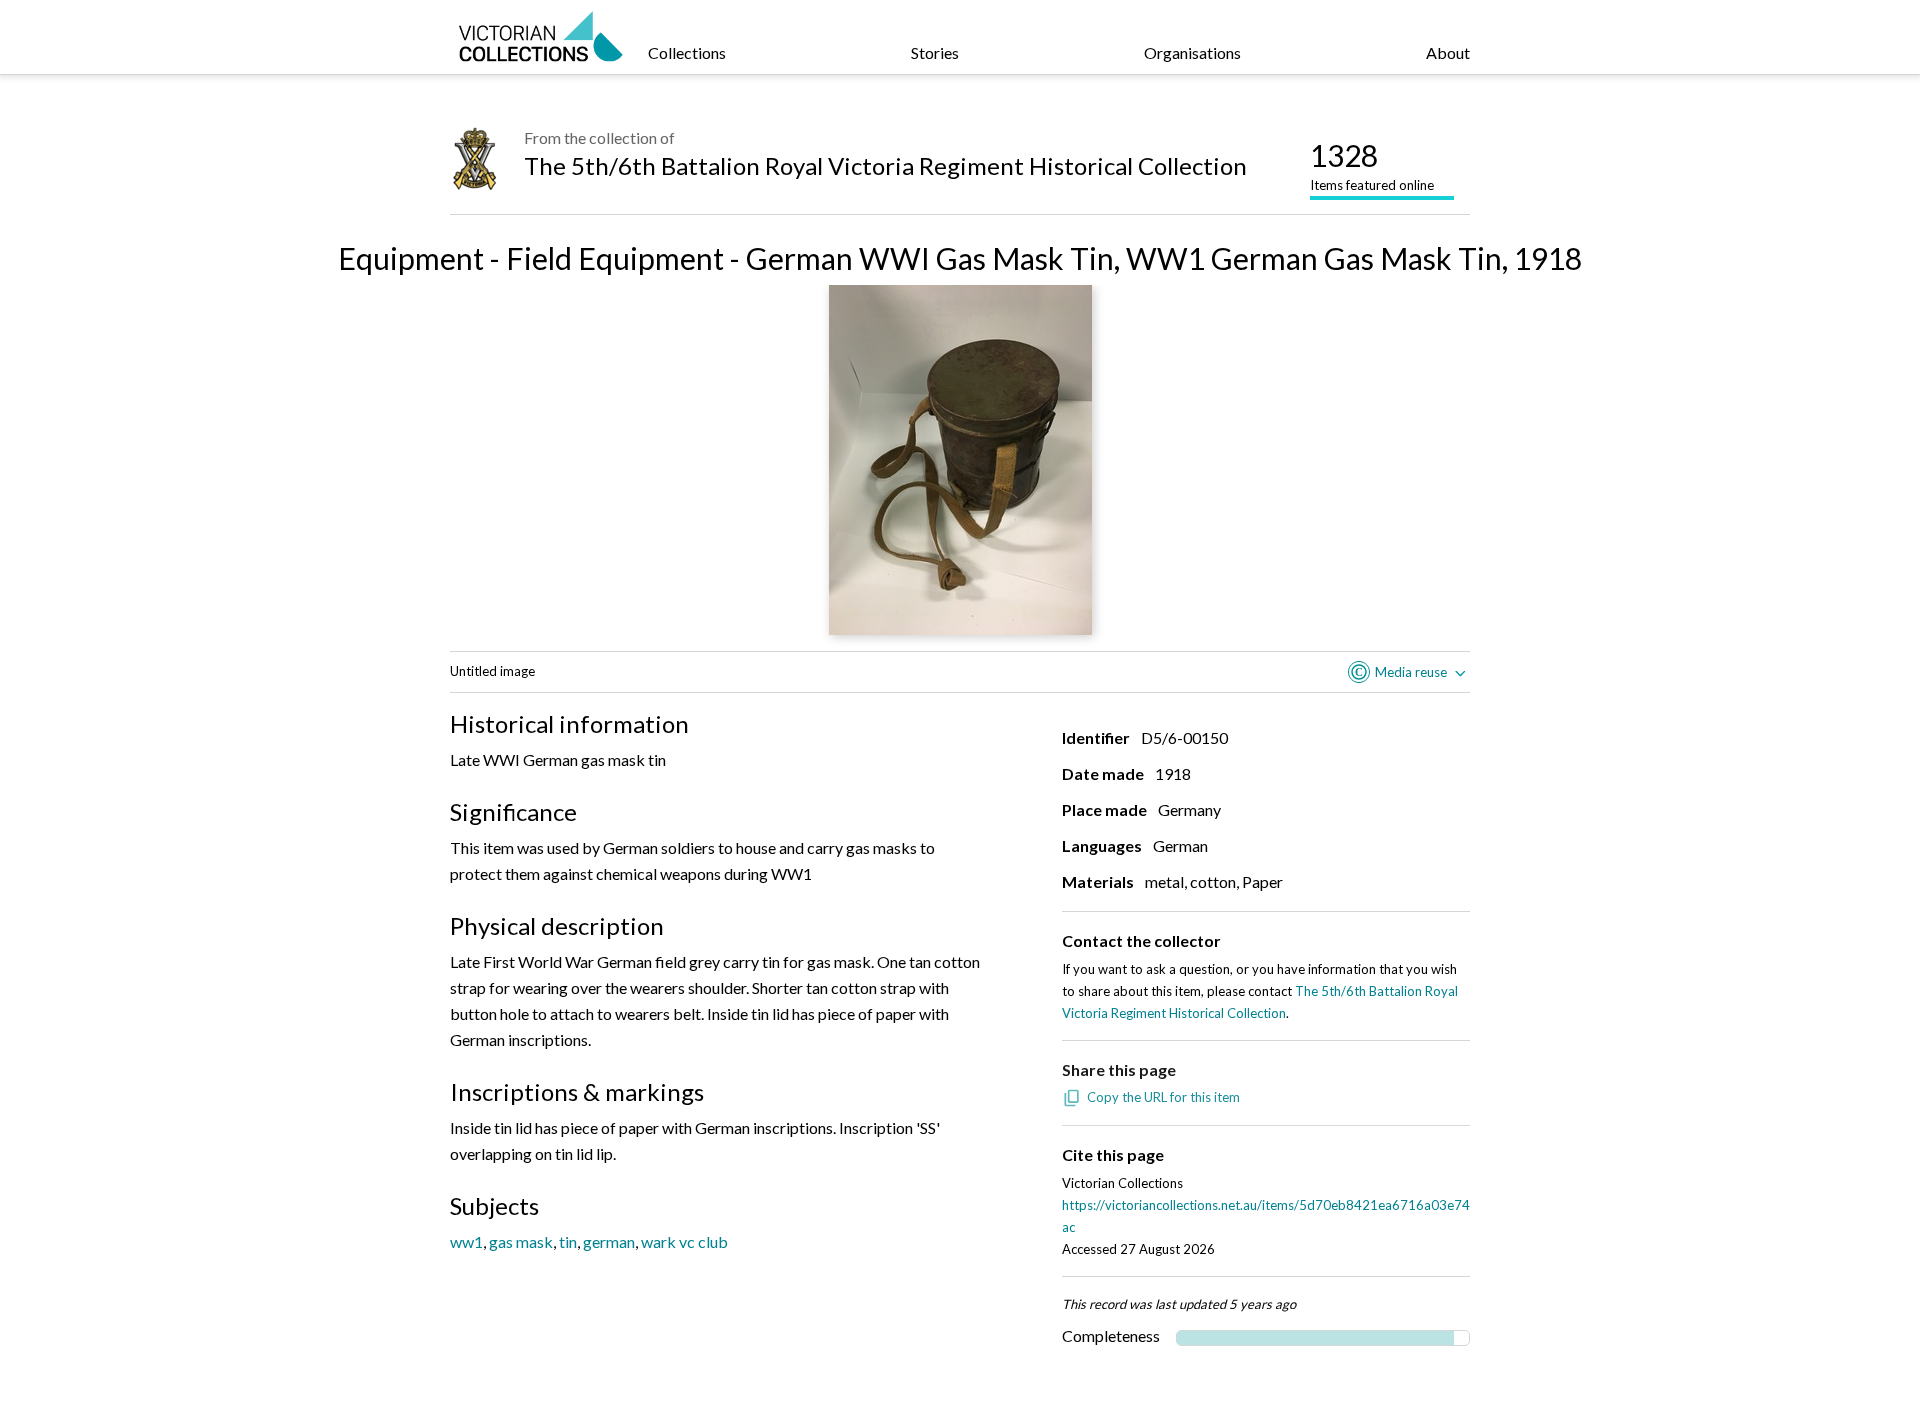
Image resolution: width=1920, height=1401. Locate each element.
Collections (687, 52)
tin (568, 1241)
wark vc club (684, 1241)
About (1448, 52)
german (609, 1241)
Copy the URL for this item (1163, 1097)
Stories (935, 52)
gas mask (521, 1241)
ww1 (466, 1241)
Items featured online (1372, 165)
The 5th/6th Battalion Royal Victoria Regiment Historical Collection (885, 165)
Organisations (1192, 52)
